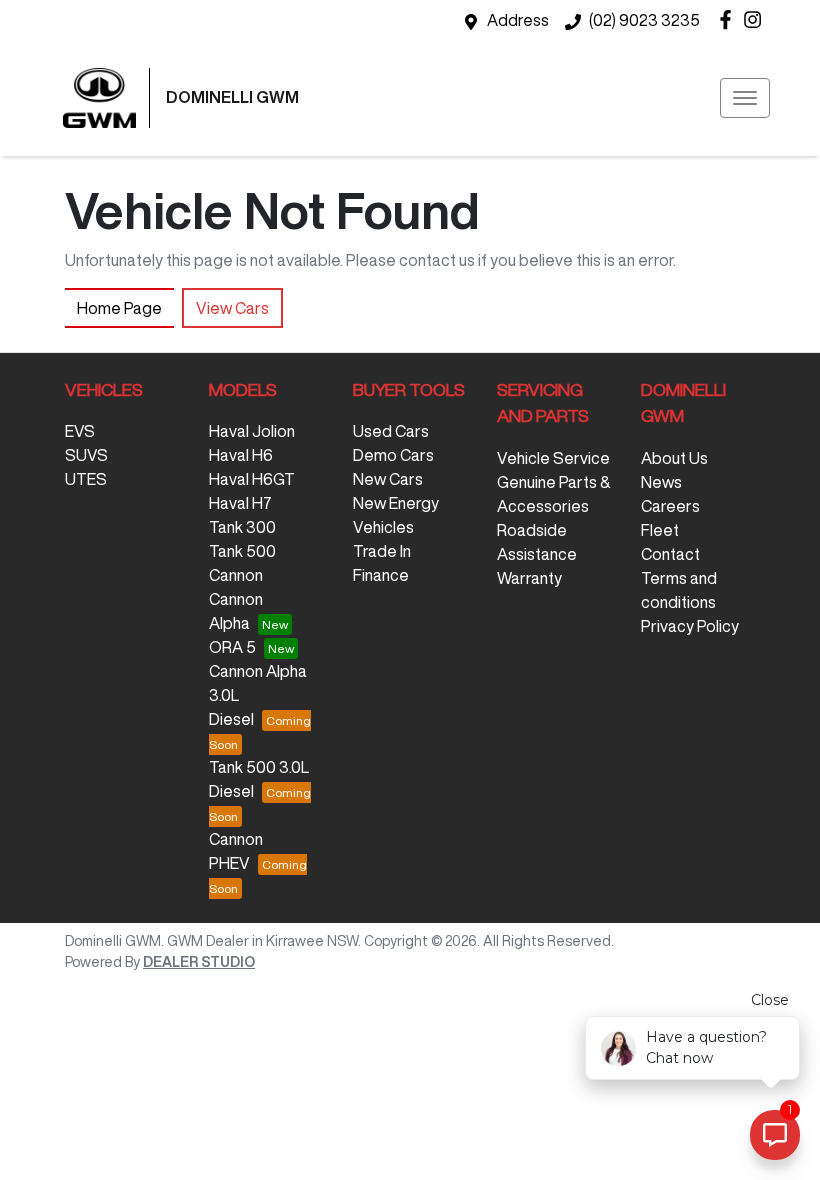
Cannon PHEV (236, 851)
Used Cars (391, 431)
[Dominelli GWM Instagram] (756, 19)
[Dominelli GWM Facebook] (729, 19)
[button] (745, 98)
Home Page (119, 308)
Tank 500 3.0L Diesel (259, 779)
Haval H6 (241, 455)
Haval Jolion (252, 431)
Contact (670, 554)
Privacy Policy (690, 626)
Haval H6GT (252, 479)
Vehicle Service (553, 458)
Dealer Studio (199, 962)
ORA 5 (232, 647)
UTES (86, 479)
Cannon (236, 575)
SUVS (86, 455)
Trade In (382, 551)
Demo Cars (393, 455)
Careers (670, 506)
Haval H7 (240, 503)
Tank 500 (242, 551)
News (661, 482)
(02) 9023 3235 (644, 20)
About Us (674, 458)
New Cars (388, 479)
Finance (381, 575)
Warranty (529, 578)
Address (518, 20)
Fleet (660, 530)
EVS (80, 431)
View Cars (232, 308)
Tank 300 (242, 527)
